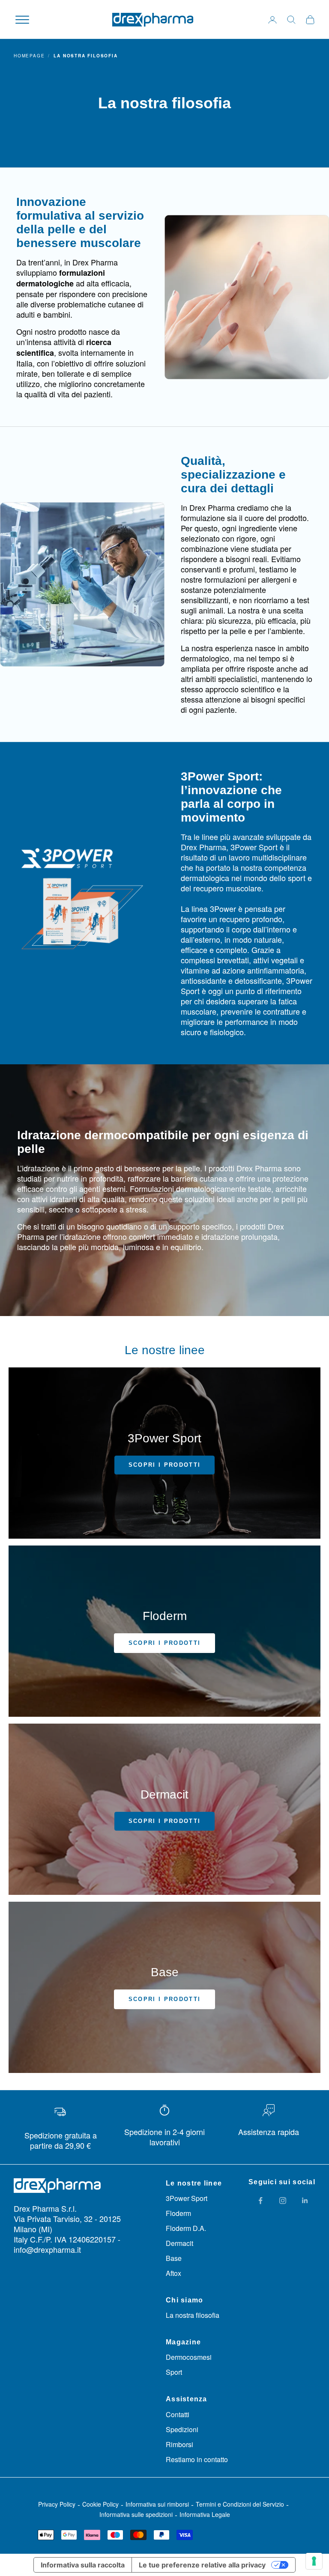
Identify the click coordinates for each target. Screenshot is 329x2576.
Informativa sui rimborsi (157, 2504)
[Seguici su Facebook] (260, 2201)
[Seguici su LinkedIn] (305, 2201)
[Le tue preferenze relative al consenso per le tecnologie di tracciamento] (314, 2561)
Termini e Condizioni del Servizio (240, 2504)
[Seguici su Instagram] (283, 2201)
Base (174, 2258)
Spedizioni (182, 2429)
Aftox (173, 2273)
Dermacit (179, 2243)
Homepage (29, 56)
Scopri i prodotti (165, 1465)
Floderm (178, 2213)
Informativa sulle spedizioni (136, 2514)
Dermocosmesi (189, 2357)
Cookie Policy (100, 2504)
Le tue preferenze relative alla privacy (202, 2565)
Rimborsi (179, 2444)
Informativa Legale (205, 2514)
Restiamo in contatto (197, 2459)
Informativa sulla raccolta (83, 2565)
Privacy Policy (57, 2504)
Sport (174, 2372)
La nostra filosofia (193, 2315)
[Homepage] (153, 20)
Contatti (178, 2414)
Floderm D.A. (186, 2228)
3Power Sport (187, 2198)
